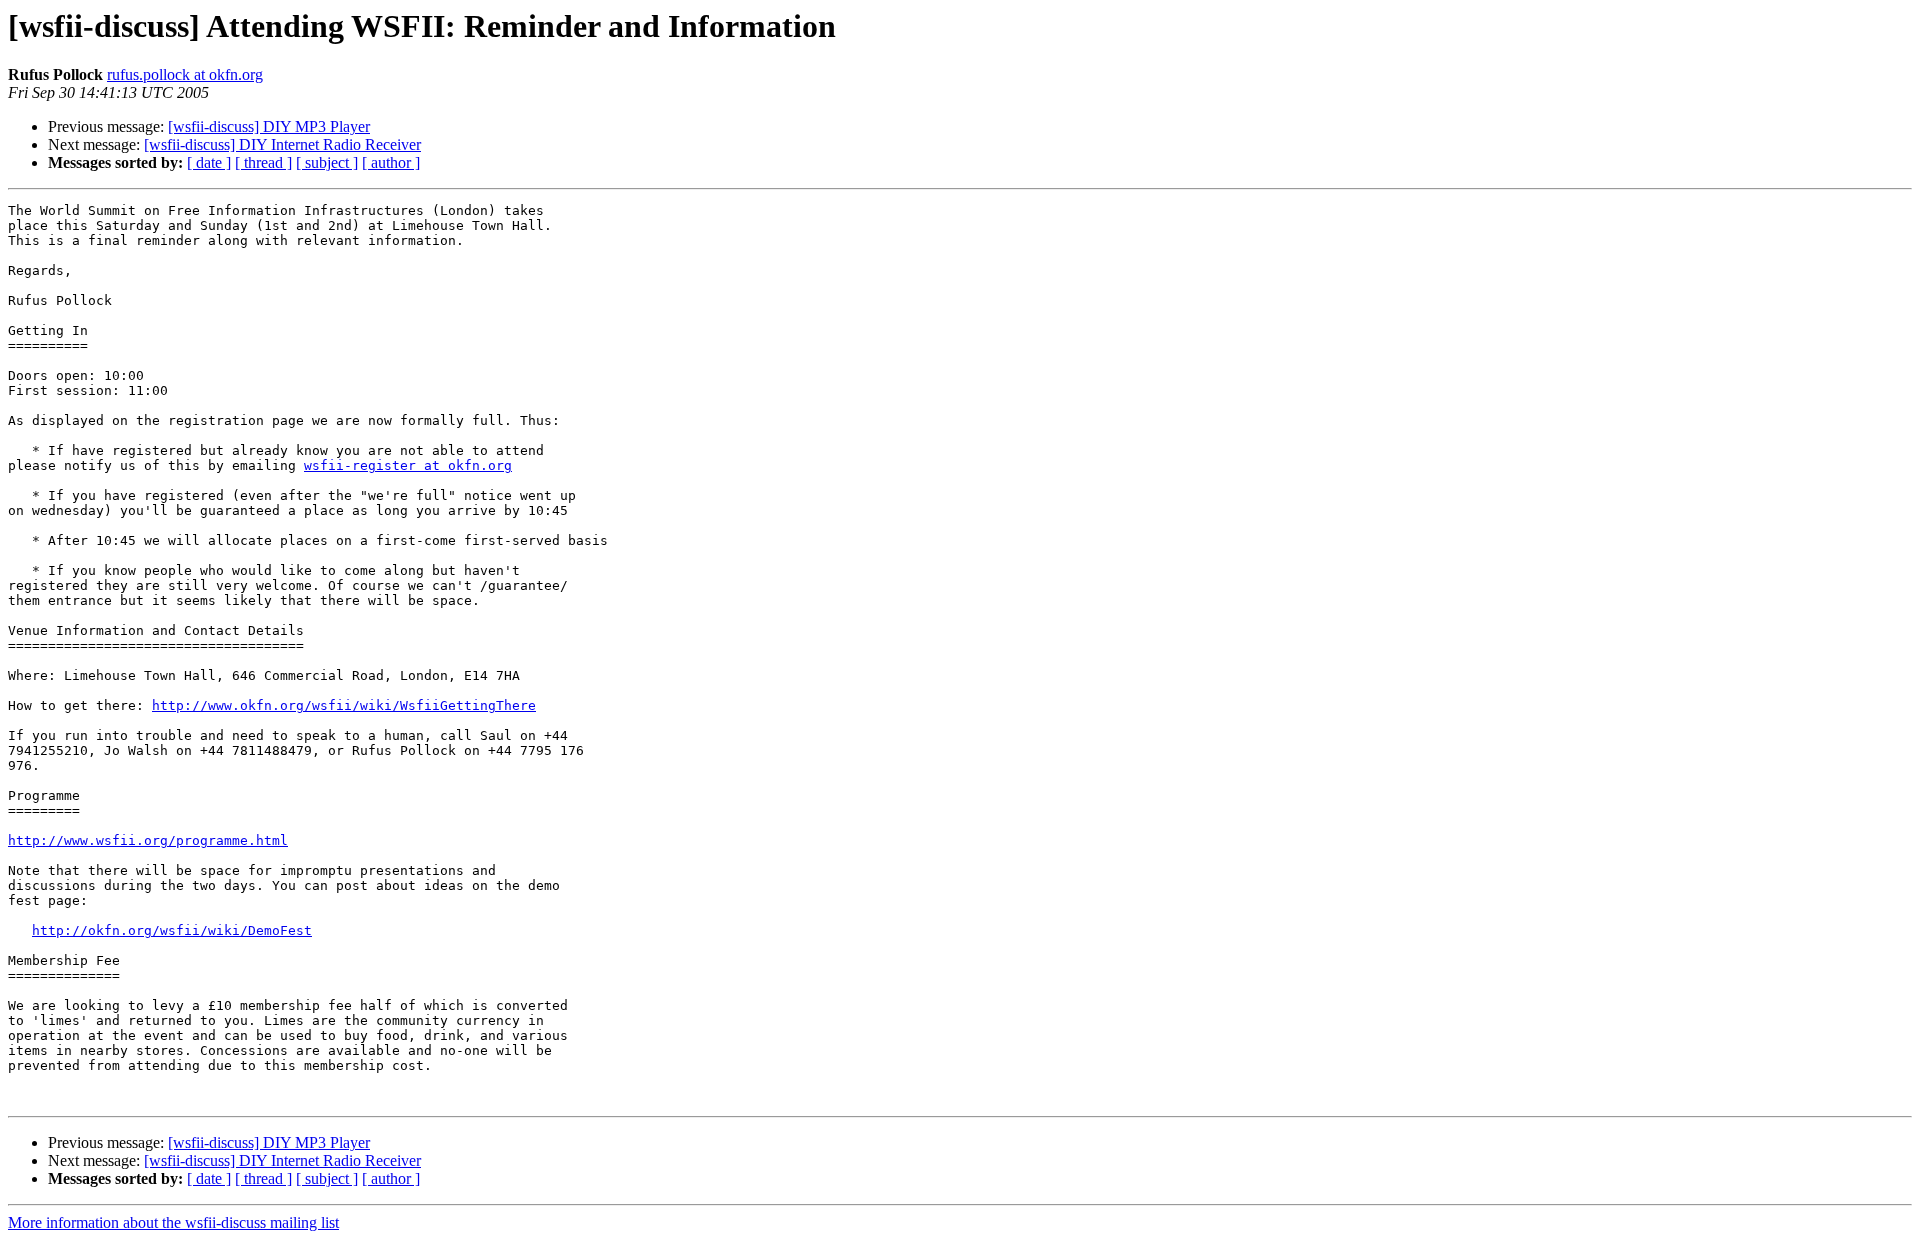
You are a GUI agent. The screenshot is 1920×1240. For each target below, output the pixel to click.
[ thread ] (263, 162)
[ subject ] (327, 162)
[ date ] (209, 162)
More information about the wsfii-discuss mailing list (173, 1222)
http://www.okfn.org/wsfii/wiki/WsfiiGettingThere (344, 705)
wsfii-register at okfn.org (408, 465)
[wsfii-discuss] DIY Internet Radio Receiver (282, 144)
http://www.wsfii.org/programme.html (148, 840)
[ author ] (391, 162)
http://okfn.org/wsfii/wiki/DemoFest (172, 930)
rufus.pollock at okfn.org (185, 74)
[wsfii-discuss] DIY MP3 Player (269, 126)
